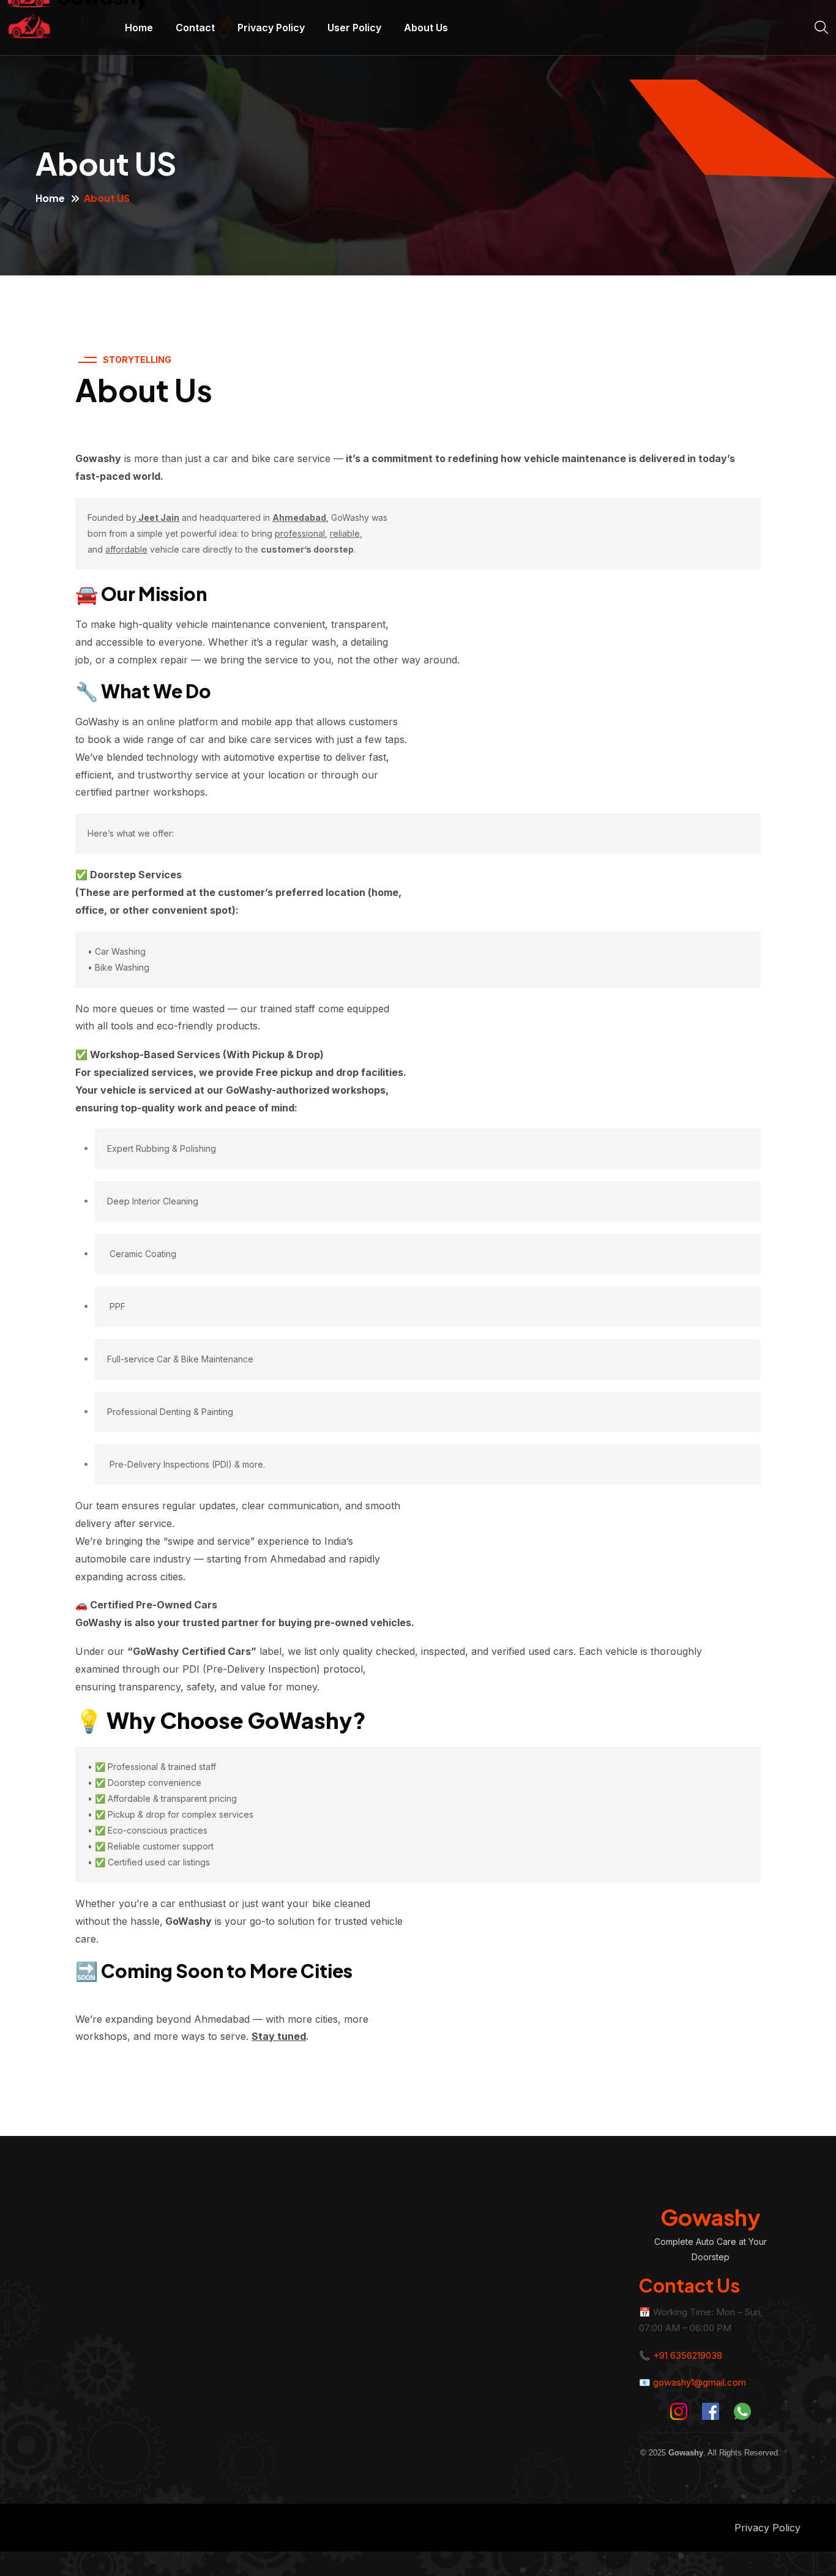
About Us (426, 28)
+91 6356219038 (688, 2355)
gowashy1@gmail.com (700, 2382)
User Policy (354, 28)
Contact (195, 28)
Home (139, 28)
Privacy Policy (271, 28)
